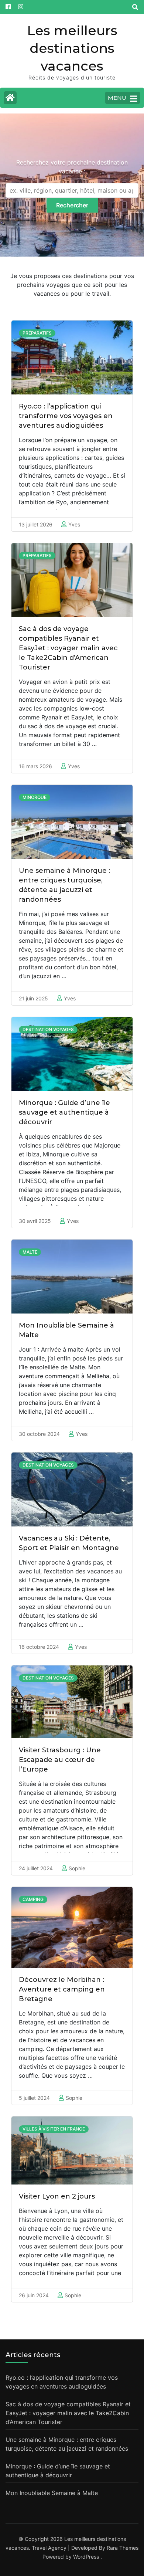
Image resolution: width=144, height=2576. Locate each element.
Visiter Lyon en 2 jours (57, 2196)
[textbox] (72, 190)
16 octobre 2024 (39, 1647)
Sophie (77, 1868)
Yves (74, 524)
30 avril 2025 (35, 1221)
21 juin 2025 (33, 998)
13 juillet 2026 (36, 524)
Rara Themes (123, 2548)
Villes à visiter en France (54, 2129)
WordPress (86, 2557)
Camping (33, 1899)
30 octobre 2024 (39, 1434)
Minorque (35, 797)
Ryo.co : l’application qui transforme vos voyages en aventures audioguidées (66, 416)
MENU (117, 98)
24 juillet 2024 (36, 1868)
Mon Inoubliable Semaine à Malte (52, 2493)
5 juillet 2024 (34, 2098)
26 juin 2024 (34, 2295)
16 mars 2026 (35, 766)
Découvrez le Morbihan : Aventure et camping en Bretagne (62, 1989)
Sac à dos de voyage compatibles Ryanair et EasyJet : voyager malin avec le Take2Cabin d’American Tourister (68, 648)
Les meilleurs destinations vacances (72, 48)
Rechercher (72, 205)
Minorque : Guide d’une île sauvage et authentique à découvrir (64, 1112)
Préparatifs (37, 333)
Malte (30, 1252)
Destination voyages (48, 1029)
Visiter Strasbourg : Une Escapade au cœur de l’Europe (60, 1760)
